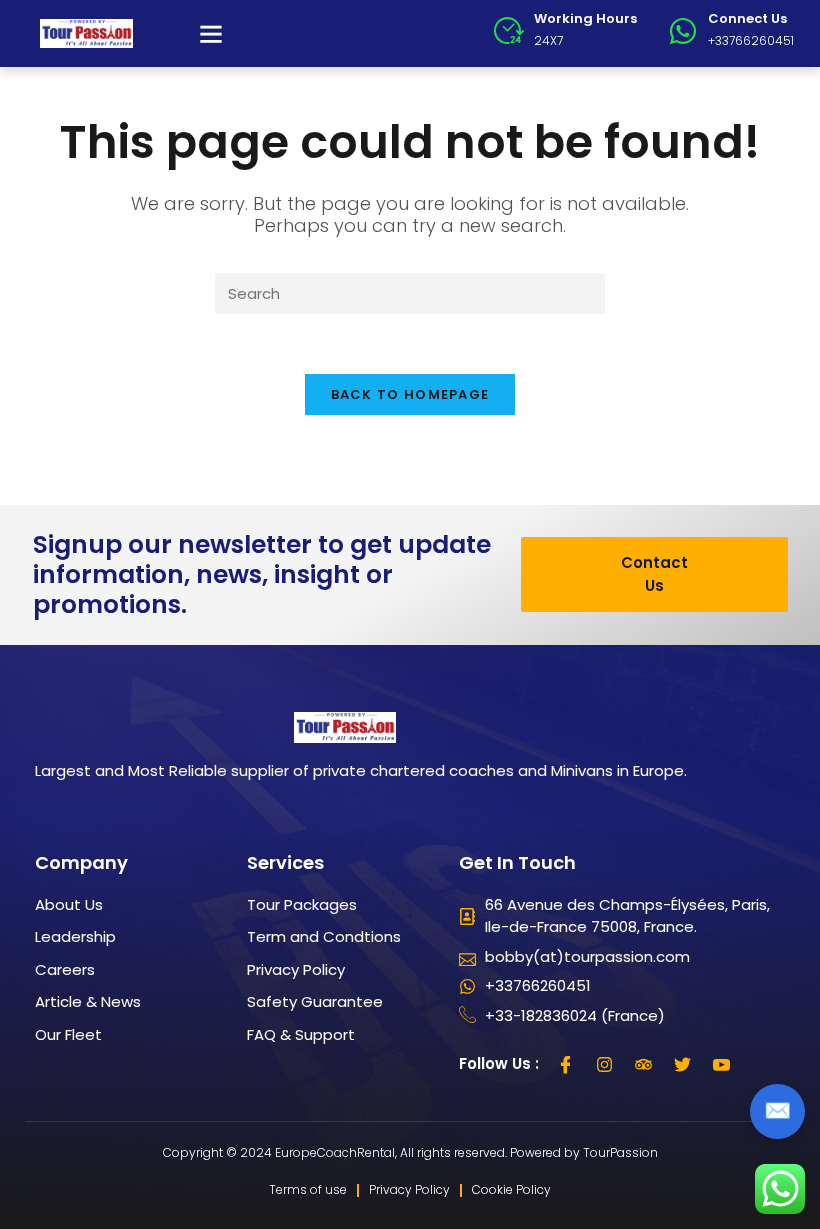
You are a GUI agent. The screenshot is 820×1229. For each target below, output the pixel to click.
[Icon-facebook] (566, 1064)
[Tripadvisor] (644, 1064)
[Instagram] (605, 1064)
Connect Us (747, 18)
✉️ (777, 1110)
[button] (211, 34)
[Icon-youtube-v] (722, 1064)
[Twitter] (683, 1064)
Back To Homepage (410, 394)
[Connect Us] (683, 31)
